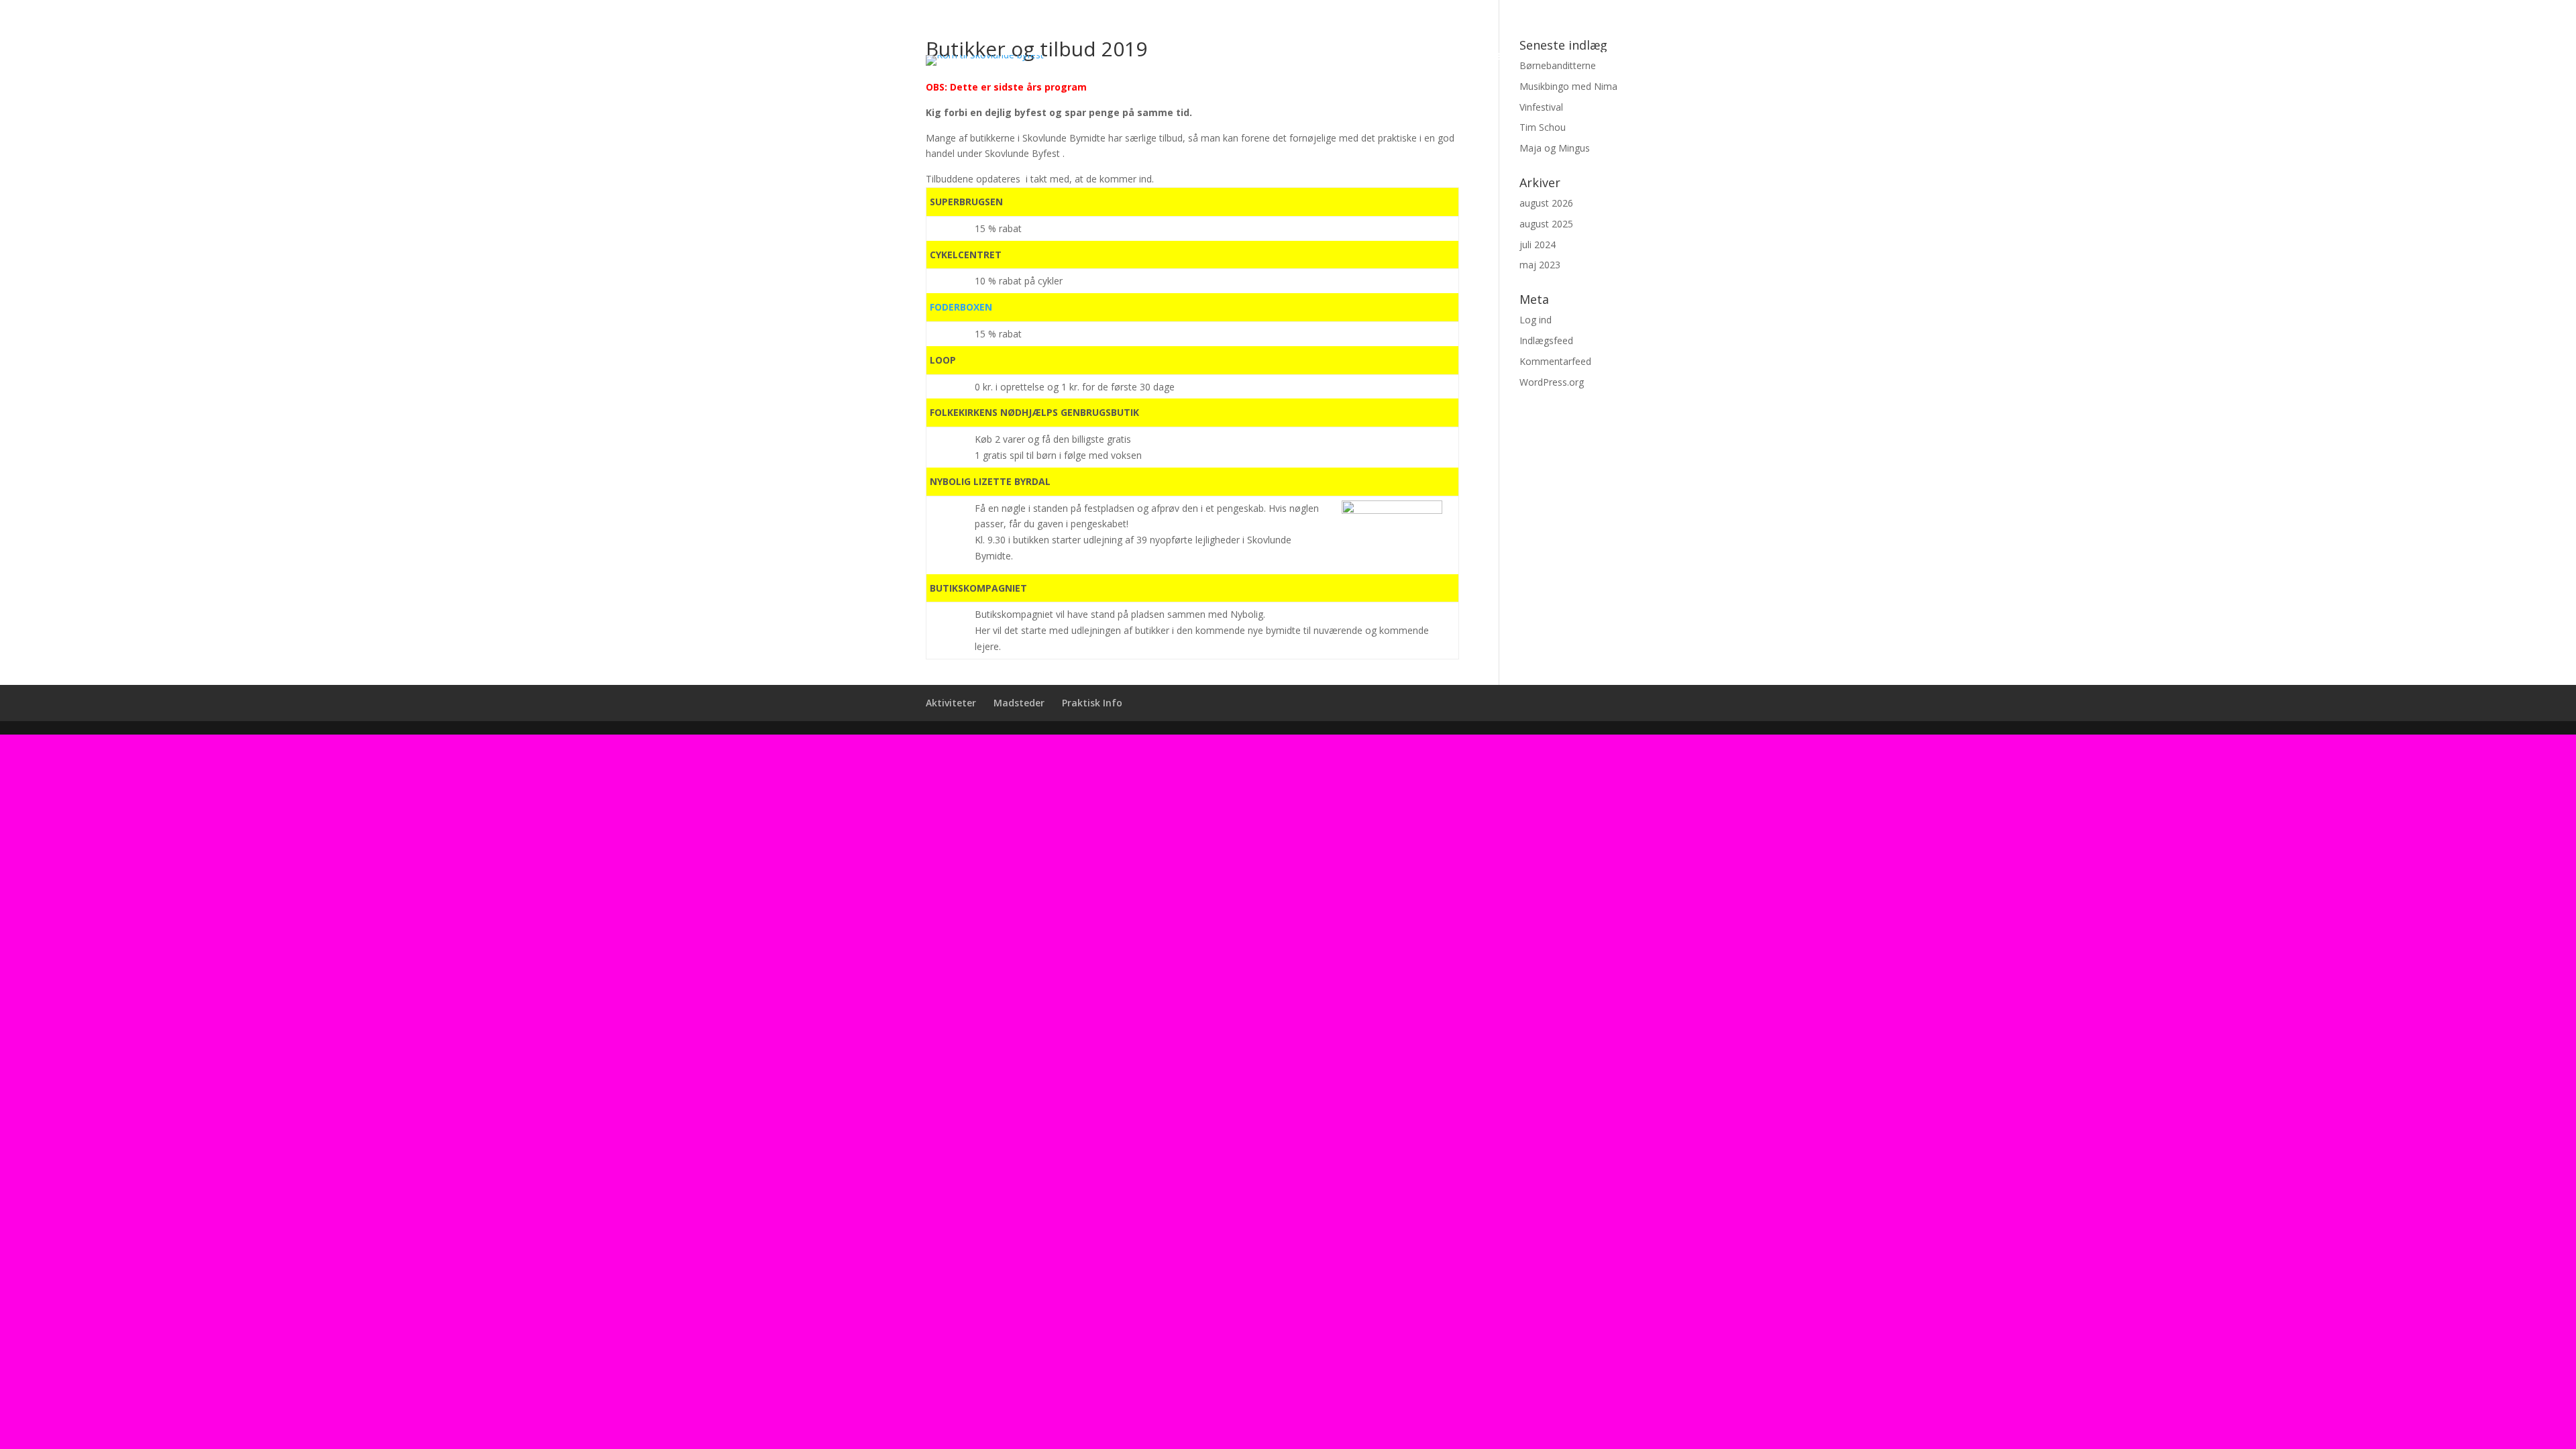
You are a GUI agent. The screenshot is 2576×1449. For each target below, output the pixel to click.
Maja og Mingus (1555, 148)
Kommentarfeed (1555, 361)
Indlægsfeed (1546, 340)
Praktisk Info (1609, 57)
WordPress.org (1552, 382)
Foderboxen (961, 307)
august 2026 (1546, 203)
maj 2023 (1540, 265)
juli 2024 (1538, 245)
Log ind (1536, 320)
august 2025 (1546, 224)
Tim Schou (1543, 127)
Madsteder (1518, 57)
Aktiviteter (1434, 57)
